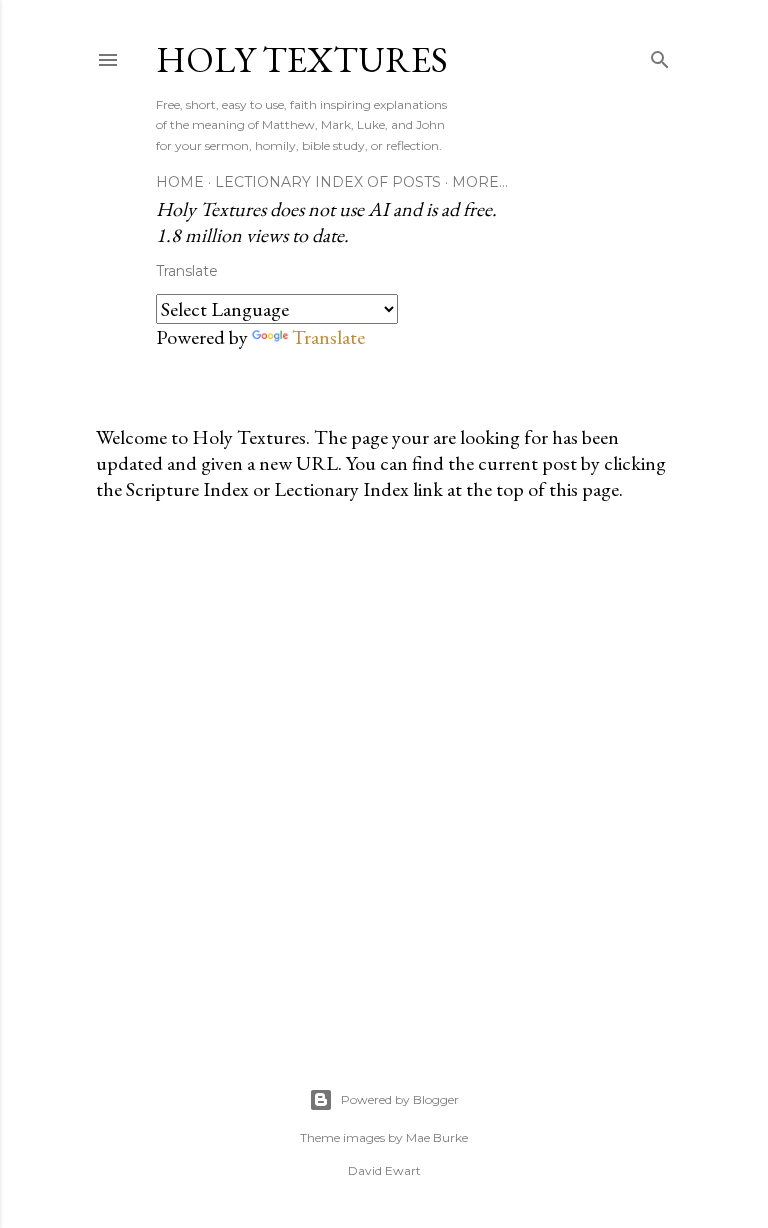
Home (180, 182)
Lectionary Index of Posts (328, 182)
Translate (328, 337)
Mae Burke (437, 1137)
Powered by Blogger (400, 1099)
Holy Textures (302, 59)
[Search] (660, 55)
